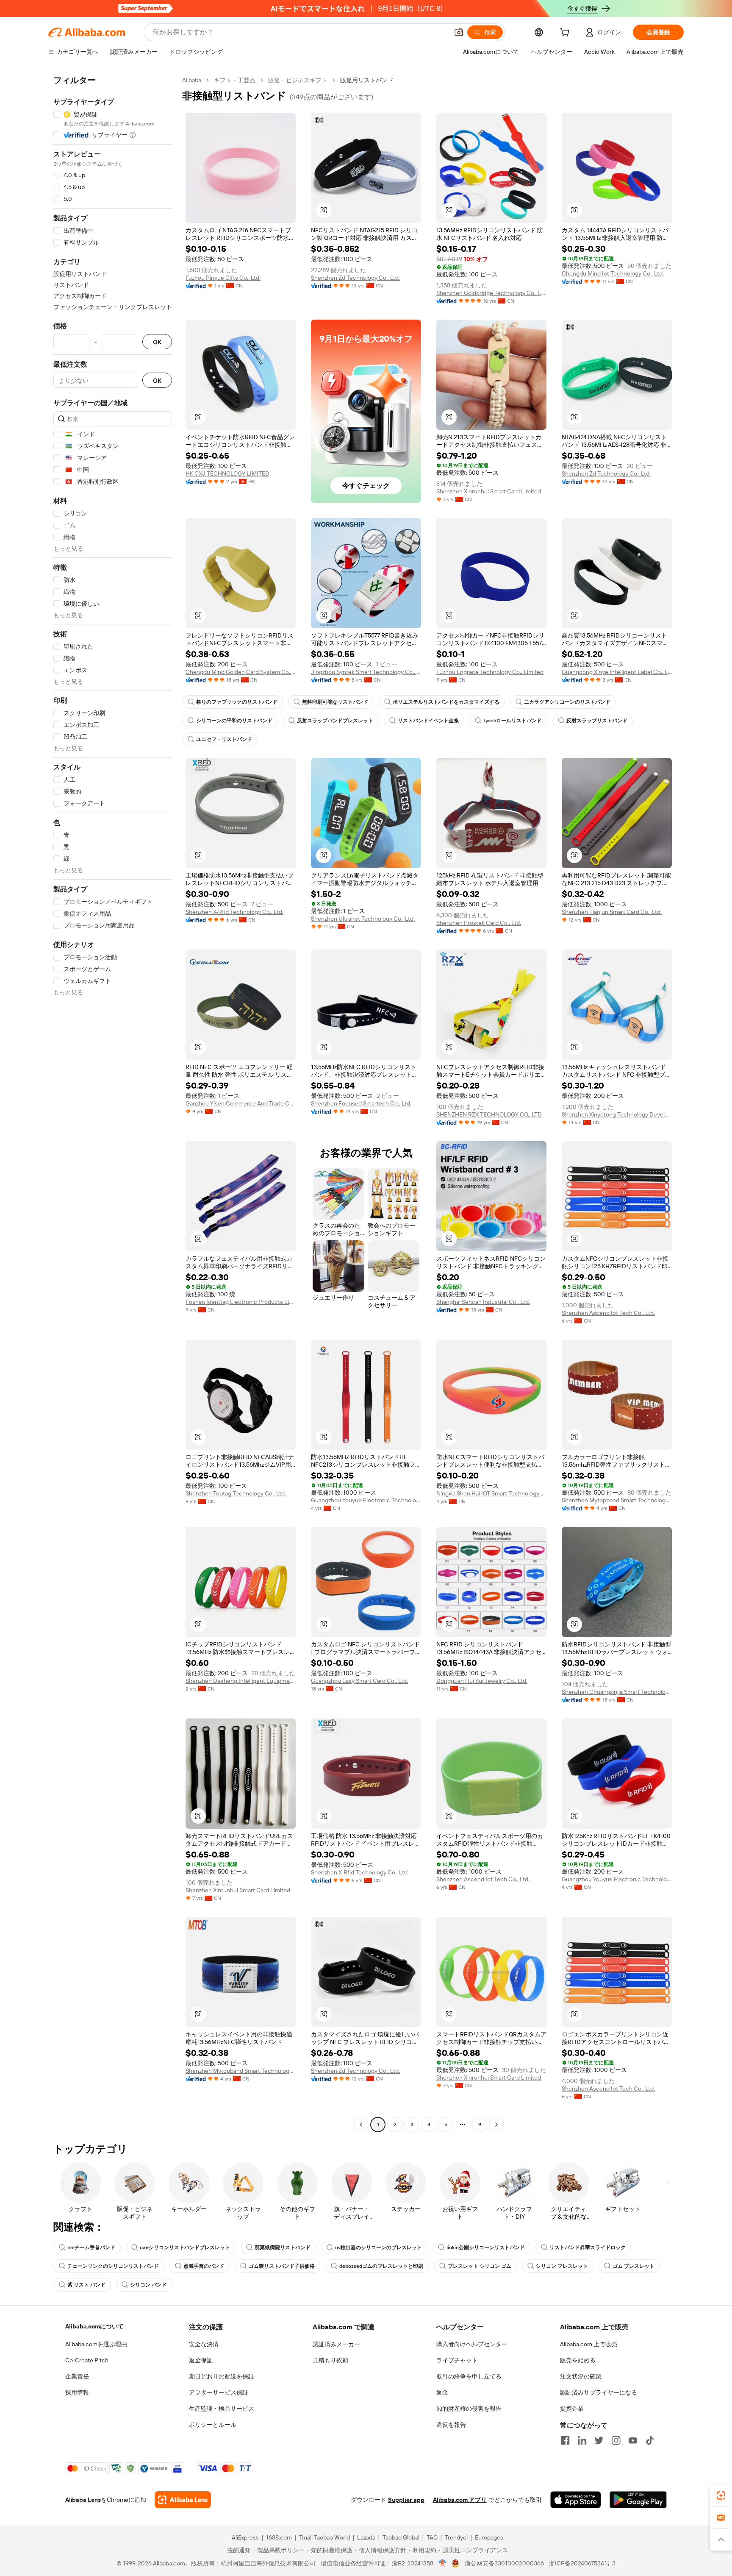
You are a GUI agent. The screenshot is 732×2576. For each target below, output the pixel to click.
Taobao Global (401, 2537)
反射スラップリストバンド (597, 721)
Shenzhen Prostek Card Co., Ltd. (479, 923)
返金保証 (201, 2360)
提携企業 (572, 2409)
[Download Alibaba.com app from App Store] (576, 2500)
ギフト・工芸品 (235, 80)
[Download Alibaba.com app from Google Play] (638, 2500)
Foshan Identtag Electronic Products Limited (241, 1302)
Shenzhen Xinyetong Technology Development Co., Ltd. (617, 1114)
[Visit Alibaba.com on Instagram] (616, 2440)
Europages (489, 2537)
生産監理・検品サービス (222, 2409)
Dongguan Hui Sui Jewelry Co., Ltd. (482, 1681)
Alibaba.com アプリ (460, 2500)
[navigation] (113, 1103)
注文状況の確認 (581, 2376)
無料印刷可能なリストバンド (335, 702)
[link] (721, 2495)
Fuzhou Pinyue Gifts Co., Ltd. (223, 278)
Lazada (366, 2537)
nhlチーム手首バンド (91, 2247)
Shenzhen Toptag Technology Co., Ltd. (236, 1493)
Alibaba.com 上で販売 (589, 2344)
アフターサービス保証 (219, 2392)
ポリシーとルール (213, 2425)
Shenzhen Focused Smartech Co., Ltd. (361, 1103)
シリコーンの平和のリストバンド (234, 721)
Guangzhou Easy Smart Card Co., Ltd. (359, 1681)
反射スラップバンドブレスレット (335, 721)
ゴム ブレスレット (634, 2266)
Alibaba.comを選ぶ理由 (96, 2344)
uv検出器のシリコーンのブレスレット (378, 2247)
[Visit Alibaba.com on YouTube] (633, 2440)
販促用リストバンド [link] (367, 80)
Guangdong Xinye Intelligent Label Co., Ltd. (617, 672)
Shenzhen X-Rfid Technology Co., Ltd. (234, 912)
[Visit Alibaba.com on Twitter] (599, 2440)
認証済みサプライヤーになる (599, 2392)
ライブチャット (457, 2360)
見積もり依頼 (330, 2360)
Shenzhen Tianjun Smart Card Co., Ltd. (612, 912)
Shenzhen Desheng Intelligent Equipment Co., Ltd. (241, 1681)
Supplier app (406, 2500)
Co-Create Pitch (87, 2360)
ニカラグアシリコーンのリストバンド (567, 702)
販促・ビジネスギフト (298, 80)
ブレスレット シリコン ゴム (480, 2266)
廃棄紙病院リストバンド (283, 2247)
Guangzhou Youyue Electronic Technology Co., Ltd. (366, 1500)
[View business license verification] (442, 2563)
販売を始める (578, 2360)
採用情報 (77, 2392)
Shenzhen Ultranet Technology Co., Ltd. (363, 919)
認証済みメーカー (336, 2344)
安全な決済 (204, 2344)
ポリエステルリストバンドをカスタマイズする (446, 702)
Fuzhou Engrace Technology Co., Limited (490, 672)
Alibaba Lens (83, 2500)
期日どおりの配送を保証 (222, 2376)
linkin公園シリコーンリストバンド (486, 2247)
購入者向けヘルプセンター (472, 2344)
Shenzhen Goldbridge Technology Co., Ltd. (491, 293)
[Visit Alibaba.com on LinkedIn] (582, 2440)
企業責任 (77, 2376)
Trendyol (456, 2537)
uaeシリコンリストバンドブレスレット (185, 2247)
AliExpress (245, 2537)
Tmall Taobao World (324, 2537)
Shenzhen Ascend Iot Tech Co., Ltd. (608, 1313)
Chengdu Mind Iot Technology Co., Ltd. (613, 273)
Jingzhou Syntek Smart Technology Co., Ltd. (366, 672)
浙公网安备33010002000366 (504, 2563)
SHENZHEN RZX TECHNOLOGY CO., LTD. (489, 1114)
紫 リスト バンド (86, 2285)
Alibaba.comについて (94, 2326)
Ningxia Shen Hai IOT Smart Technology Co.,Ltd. (491, 1493)
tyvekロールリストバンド (513, 721)
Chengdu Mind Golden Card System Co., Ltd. (241, 672)
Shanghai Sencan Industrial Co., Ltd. (483, 1302)
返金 (442, 2392)
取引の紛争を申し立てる (469, 2376)
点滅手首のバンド (204, 2266)
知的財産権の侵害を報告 (469, 2409)
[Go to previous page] (361, 2125)
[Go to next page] (496, 2125)
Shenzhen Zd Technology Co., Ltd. (355, 278)
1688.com (279, 2537)
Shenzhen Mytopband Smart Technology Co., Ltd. (617, 1500)
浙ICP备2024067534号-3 (582, 2563)
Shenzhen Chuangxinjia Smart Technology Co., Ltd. (617, 1692)
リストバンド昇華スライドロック (588, 2247)
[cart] (566, 33)
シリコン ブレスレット (562, 2266)
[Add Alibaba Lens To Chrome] (183, 2500)
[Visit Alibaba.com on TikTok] (650, 2440)
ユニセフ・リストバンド (224, 739)
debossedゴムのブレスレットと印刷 (381, 2266)
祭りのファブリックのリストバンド (237, 702)
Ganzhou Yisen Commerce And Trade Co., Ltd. (241, 1103)
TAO (432, 2537)
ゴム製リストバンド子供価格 (282, 2266)
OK (157, 342)
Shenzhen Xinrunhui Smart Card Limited (489, 491)
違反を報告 (451, 2425)
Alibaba (192, 80)
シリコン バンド (148, 2285)
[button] (459, 32)
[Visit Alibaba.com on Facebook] (565, 2440)
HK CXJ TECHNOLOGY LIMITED (227, 473)
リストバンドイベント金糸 (428, 721)
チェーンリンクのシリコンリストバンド (113, 2266)
